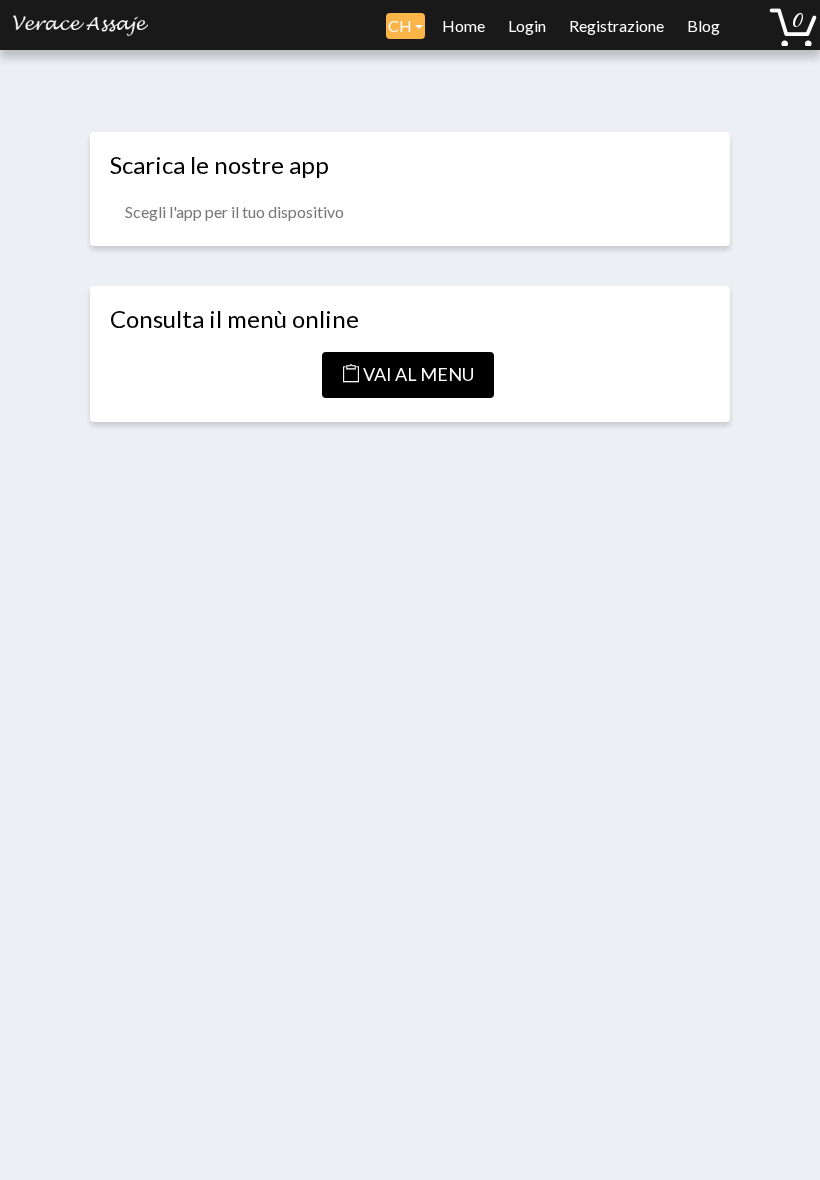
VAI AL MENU (417, 374)
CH (401, 25)
